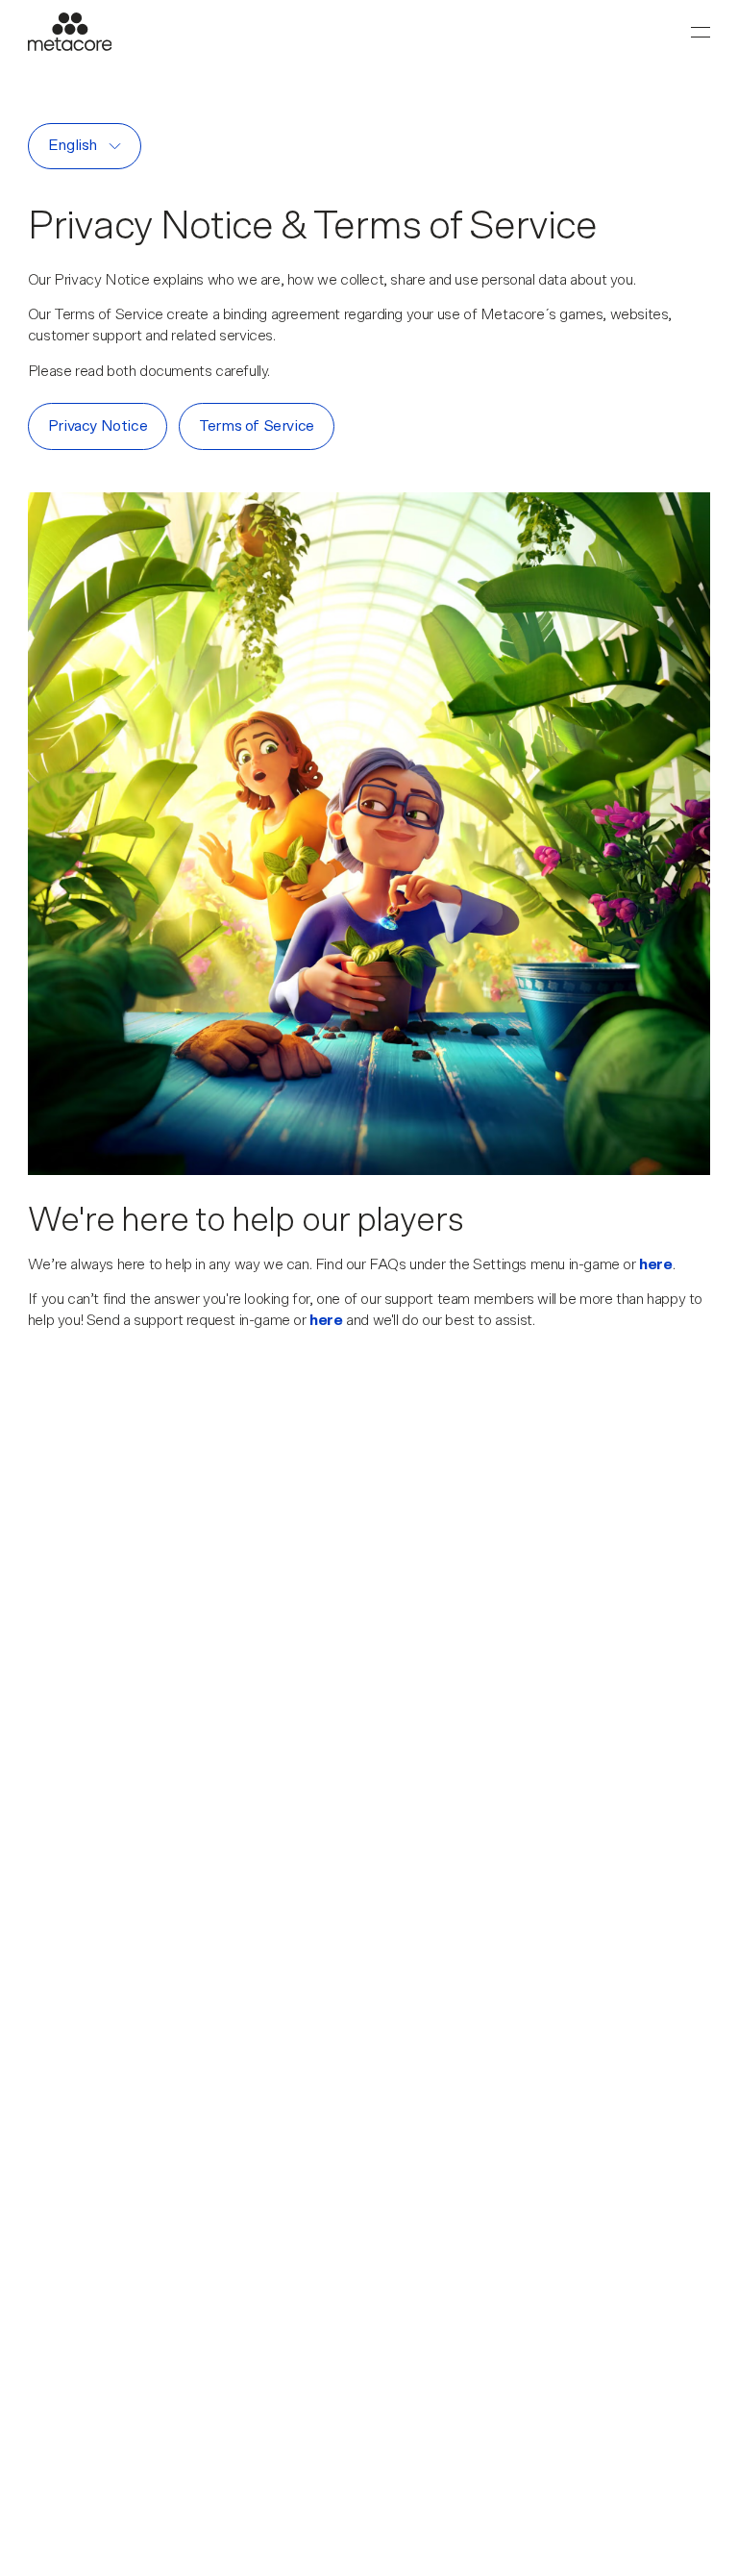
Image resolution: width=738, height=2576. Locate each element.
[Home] (70, 32)
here (655, 1264)
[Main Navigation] (701, 32)
